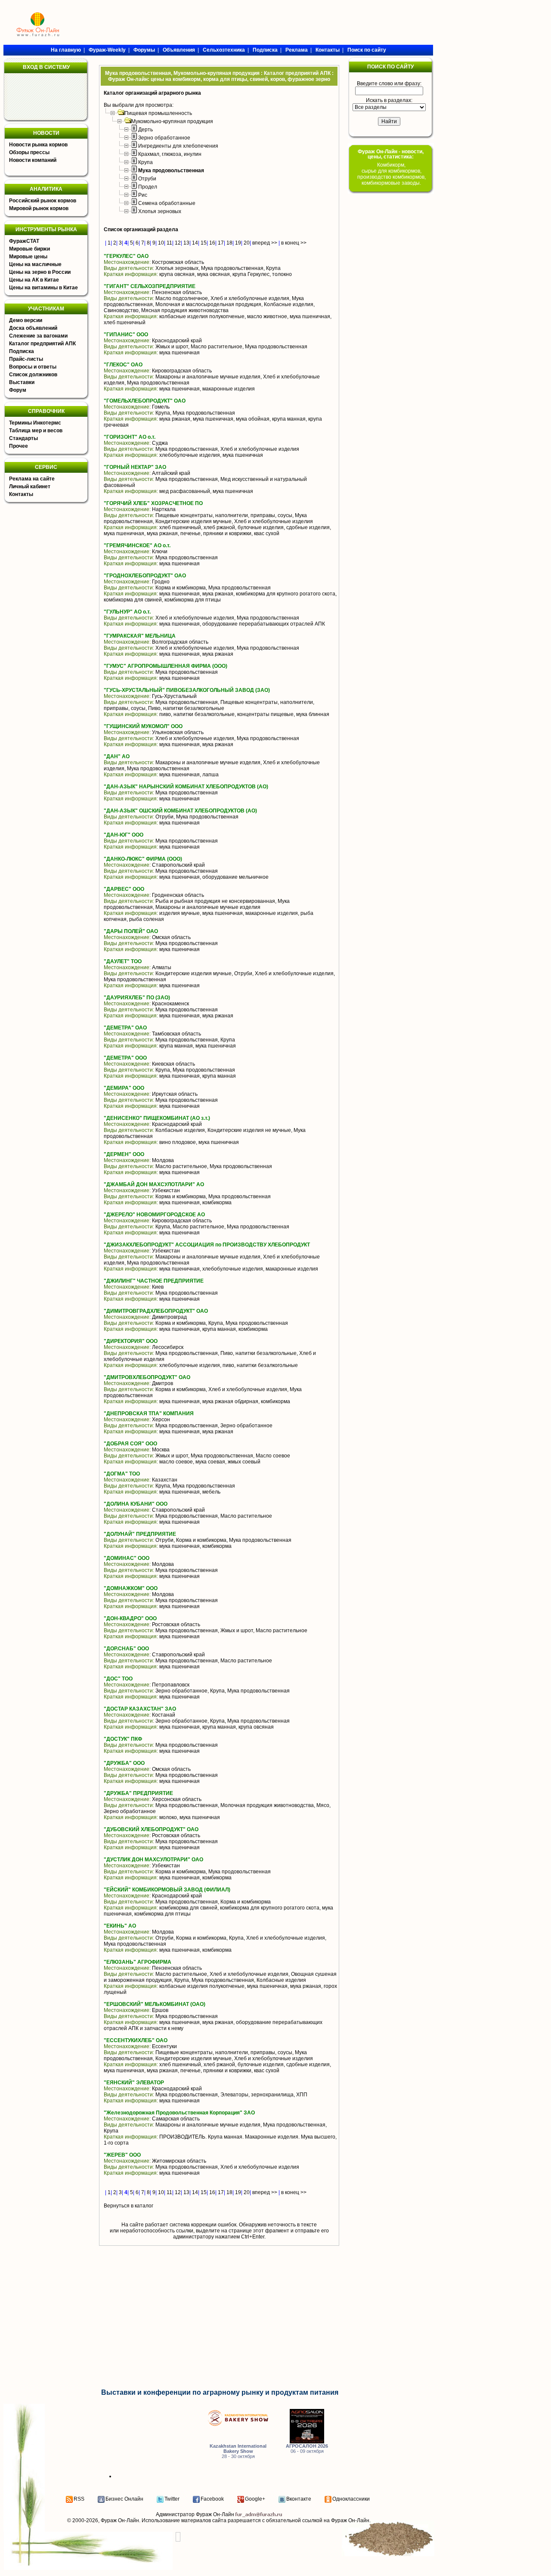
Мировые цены (28, 257)
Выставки (22, 382)
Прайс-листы (26, 359)
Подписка (22, 351)
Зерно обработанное (164, 138)
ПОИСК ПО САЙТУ (390, 67)
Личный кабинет (30, 487)
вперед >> (265, 243)
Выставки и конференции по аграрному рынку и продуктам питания (220, 2392)
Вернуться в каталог (128, 2206)
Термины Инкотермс (35, 423)
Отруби (147, 179)
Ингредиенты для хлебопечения (178, 146)
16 (212, 243)
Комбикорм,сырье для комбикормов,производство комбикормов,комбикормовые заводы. (392, 174)
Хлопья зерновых (160, 211)
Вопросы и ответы (33, 367)
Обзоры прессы (29, 152)
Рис (143, 195)
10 (161, 243)
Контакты (21, 494)
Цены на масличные (35, 264)
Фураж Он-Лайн (120, 2520)
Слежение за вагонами (38, 336)
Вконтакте (299, 2499)
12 (178, 243)
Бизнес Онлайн (124, 2499)
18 (229, 243)
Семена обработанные (167, 203)
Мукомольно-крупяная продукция (172, 121)
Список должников (33, 375)
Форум (18, 390)
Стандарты (23, 438)
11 (169, 243)
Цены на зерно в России (40, 272)
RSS (79, 2499)
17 (221, 243)
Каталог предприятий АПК (42, 344)
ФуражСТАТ (24, 241)
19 (238, 243)
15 (204, 243)
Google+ (255, 2499)
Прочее (19, 446)
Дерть (145, 130)
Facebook (212, 2499)
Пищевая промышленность (158, 113)
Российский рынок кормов (43, 201)
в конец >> (294, 243)
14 (195, 243)
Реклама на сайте (32, 479)
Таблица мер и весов (36, 431)
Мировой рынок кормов (39, 208)
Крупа (145, 162)
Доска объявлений (33, 328)
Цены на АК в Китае (34, 280)
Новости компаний (33, 160)
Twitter (172, 2499)
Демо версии (26, 320)
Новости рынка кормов (38, 145)
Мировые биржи (29, 249)
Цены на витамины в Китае (43, 288)
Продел (148, 187)
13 (186, 243)
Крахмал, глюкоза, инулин (170, 154)
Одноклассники (351, 2499)
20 (247, 243)
